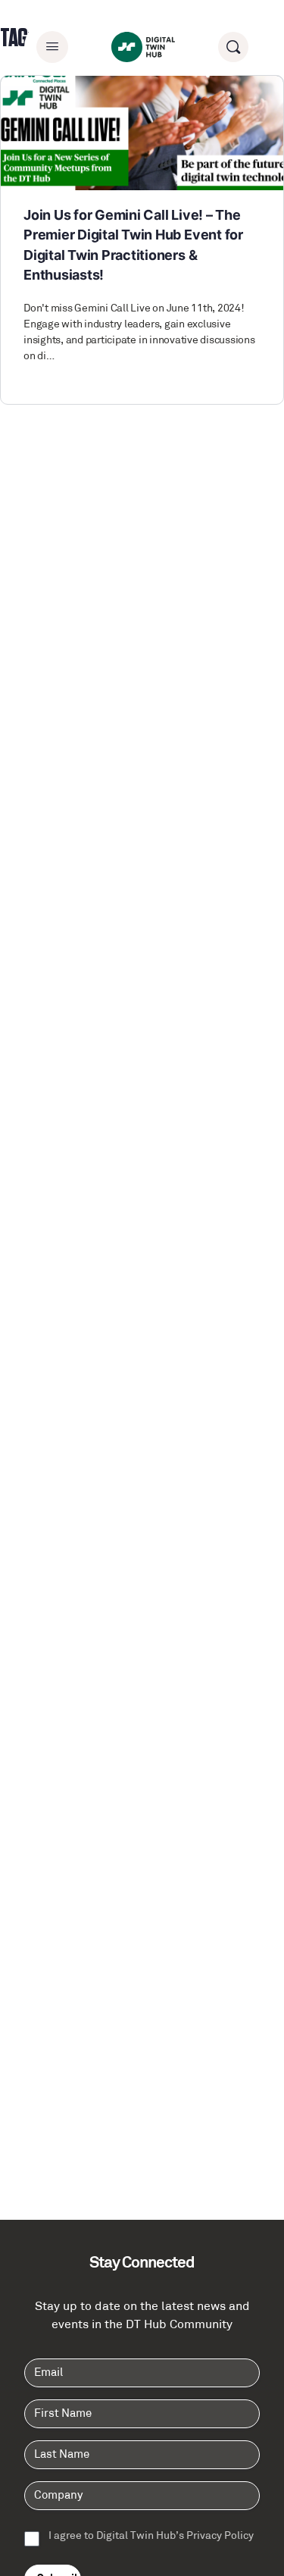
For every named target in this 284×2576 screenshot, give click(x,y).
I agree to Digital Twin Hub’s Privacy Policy (151, 2537)
